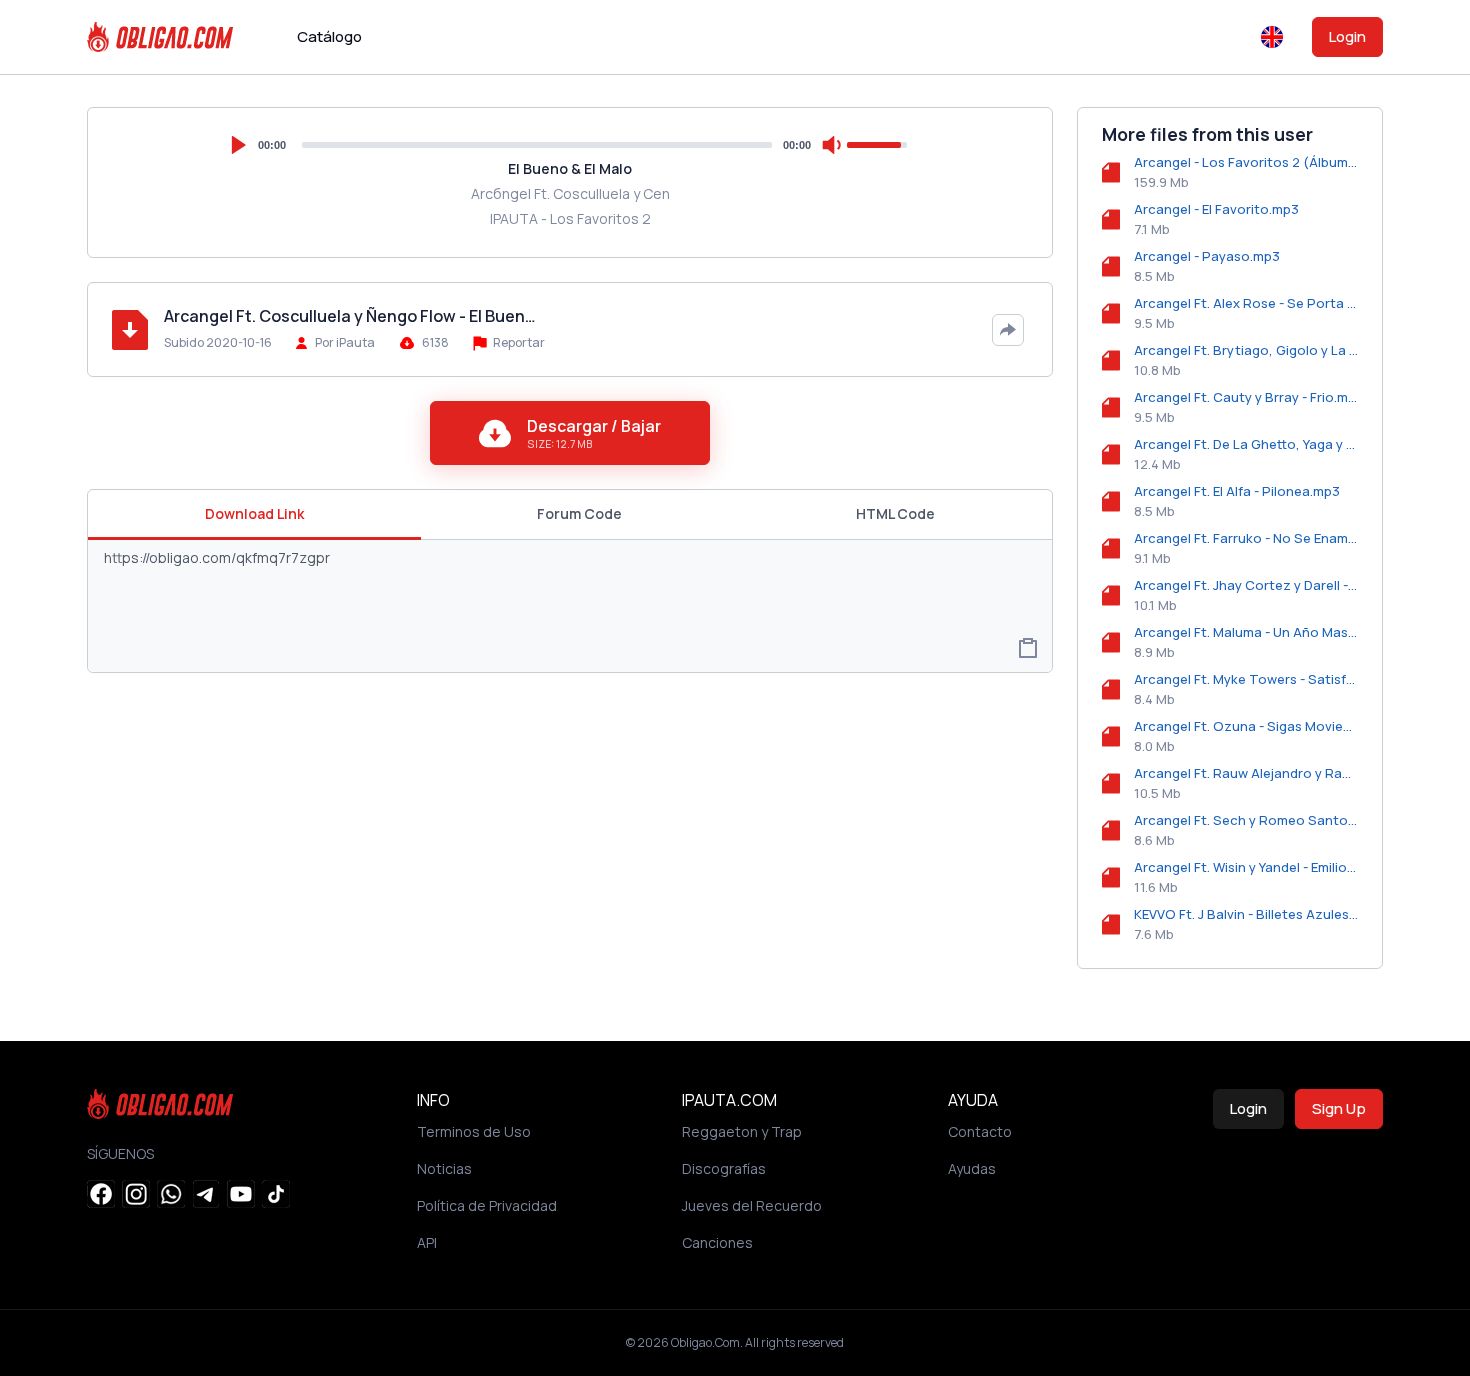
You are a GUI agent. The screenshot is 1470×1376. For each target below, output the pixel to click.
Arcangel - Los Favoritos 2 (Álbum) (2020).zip (1246, 162)
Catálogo (329, 36)
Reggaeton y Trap (742, 1131)
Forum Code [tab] (579, 513)
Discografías (724, 1168)
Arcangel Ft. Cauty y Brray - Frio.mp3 (1246, 397)
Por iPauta (345, 342)
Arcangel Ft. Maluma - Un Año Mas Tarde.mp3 (1246, 632)
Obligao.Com (705, 1342)
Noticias (444, 1168)
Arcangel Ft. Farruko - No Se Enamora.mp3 (1246, 538)
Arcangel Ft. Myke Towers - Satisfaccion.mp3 (1246, 679)
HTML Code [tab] (895, 513)
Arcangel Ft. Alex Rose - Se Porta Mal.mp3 (1246, 303)
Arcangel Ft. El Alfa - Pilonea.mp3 (1237, 491)
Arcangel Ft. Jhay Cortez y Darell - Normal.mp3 (1246, 585)
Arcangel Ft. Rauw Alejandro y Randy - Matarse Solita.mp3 (1246, 773)
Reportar (518, 342)
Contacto (980, 1131)
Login (1347, 36)
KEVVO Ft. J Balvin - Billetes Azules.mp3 (1246, 914)
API (427, 1242)
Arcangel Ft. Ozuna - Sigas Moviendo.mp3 (1246, 726)
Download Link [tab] (254, 513)
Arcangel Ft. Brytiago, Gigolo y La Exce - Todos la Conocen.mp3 (1246, 350)
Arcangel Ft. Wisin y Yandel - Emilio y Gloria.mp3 (1246, 867)
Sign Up (1339, 1108)
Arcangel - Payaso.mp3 (1207, 256)
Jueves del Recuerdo (752, 1205)
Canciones (717, 1242)
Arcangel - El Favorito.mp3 (1216, 209)
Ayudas (972, 1168)
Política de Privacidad (487, 1205)
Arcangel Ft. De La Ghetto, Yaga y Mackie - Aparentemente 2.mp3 (1246, 444)
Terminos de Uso (474, 1131)
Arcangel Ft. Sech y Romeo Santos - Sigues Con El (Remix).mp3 (1246, 820)
